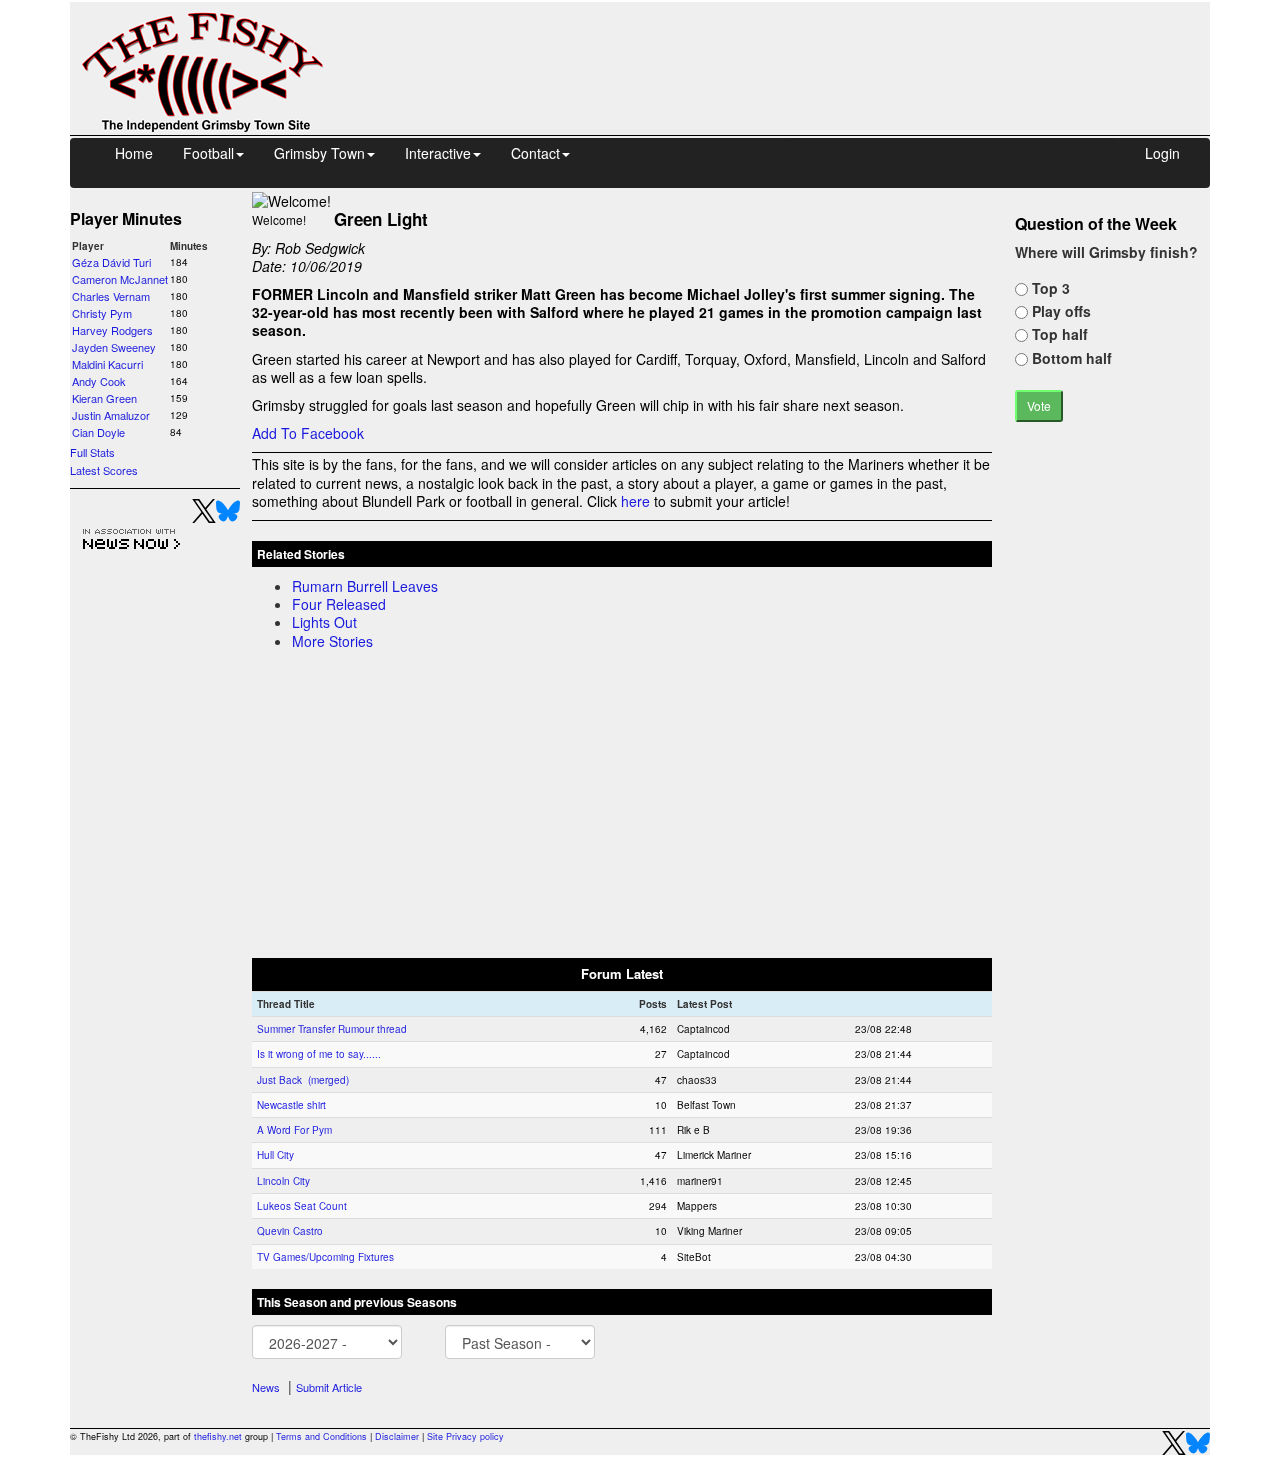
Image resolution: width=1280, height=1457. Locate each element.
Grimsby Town (319, 153)
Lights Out (324, 622)
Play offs (1059, 311)
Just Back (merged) (303, 1080)
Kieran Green (104, 398)
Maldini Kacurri (107, 364)
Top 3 (1049, 288)
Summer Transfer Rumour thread (332, 1029)
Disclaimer (397, 1436)
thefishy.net (218, 1436)
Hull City (275, 1155)
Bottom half (1070, 358)
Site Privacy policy (465, 1436)
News (266, 1387)
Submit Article (329, 1387)
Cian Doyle (98, 432)
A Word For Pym (294, 1130)
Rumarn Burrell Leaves (365, 586)
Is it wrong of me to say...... (319, 1054)
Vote (1039, 405)
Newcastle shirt (291, 1105)
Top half (1058, 334)
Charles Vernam (111, 296)
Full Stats (92, 452)
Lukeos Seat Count (302, 1206)
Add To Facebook (308, 433)
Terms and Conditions (321, 1436)
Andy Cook (99, 381)
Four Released (339, 604)
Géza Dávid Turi (111, 262)
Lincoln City (283, 1181)
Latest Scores (104, 470)
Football (208, 153)
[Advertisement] (785, 48)
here (635, 501)
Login (1162, 153)
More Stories (332, 641)
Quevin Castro (290, 1231)
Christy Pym (102, 313)
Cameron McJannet (120, 279)
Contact (535, 153)
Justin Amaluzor (111, 415)
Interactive (438, 153)
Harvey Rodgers (112, 330)
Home (134, 153)
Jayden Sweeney (114, 347)
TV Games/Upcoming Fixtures (325, 1257)
